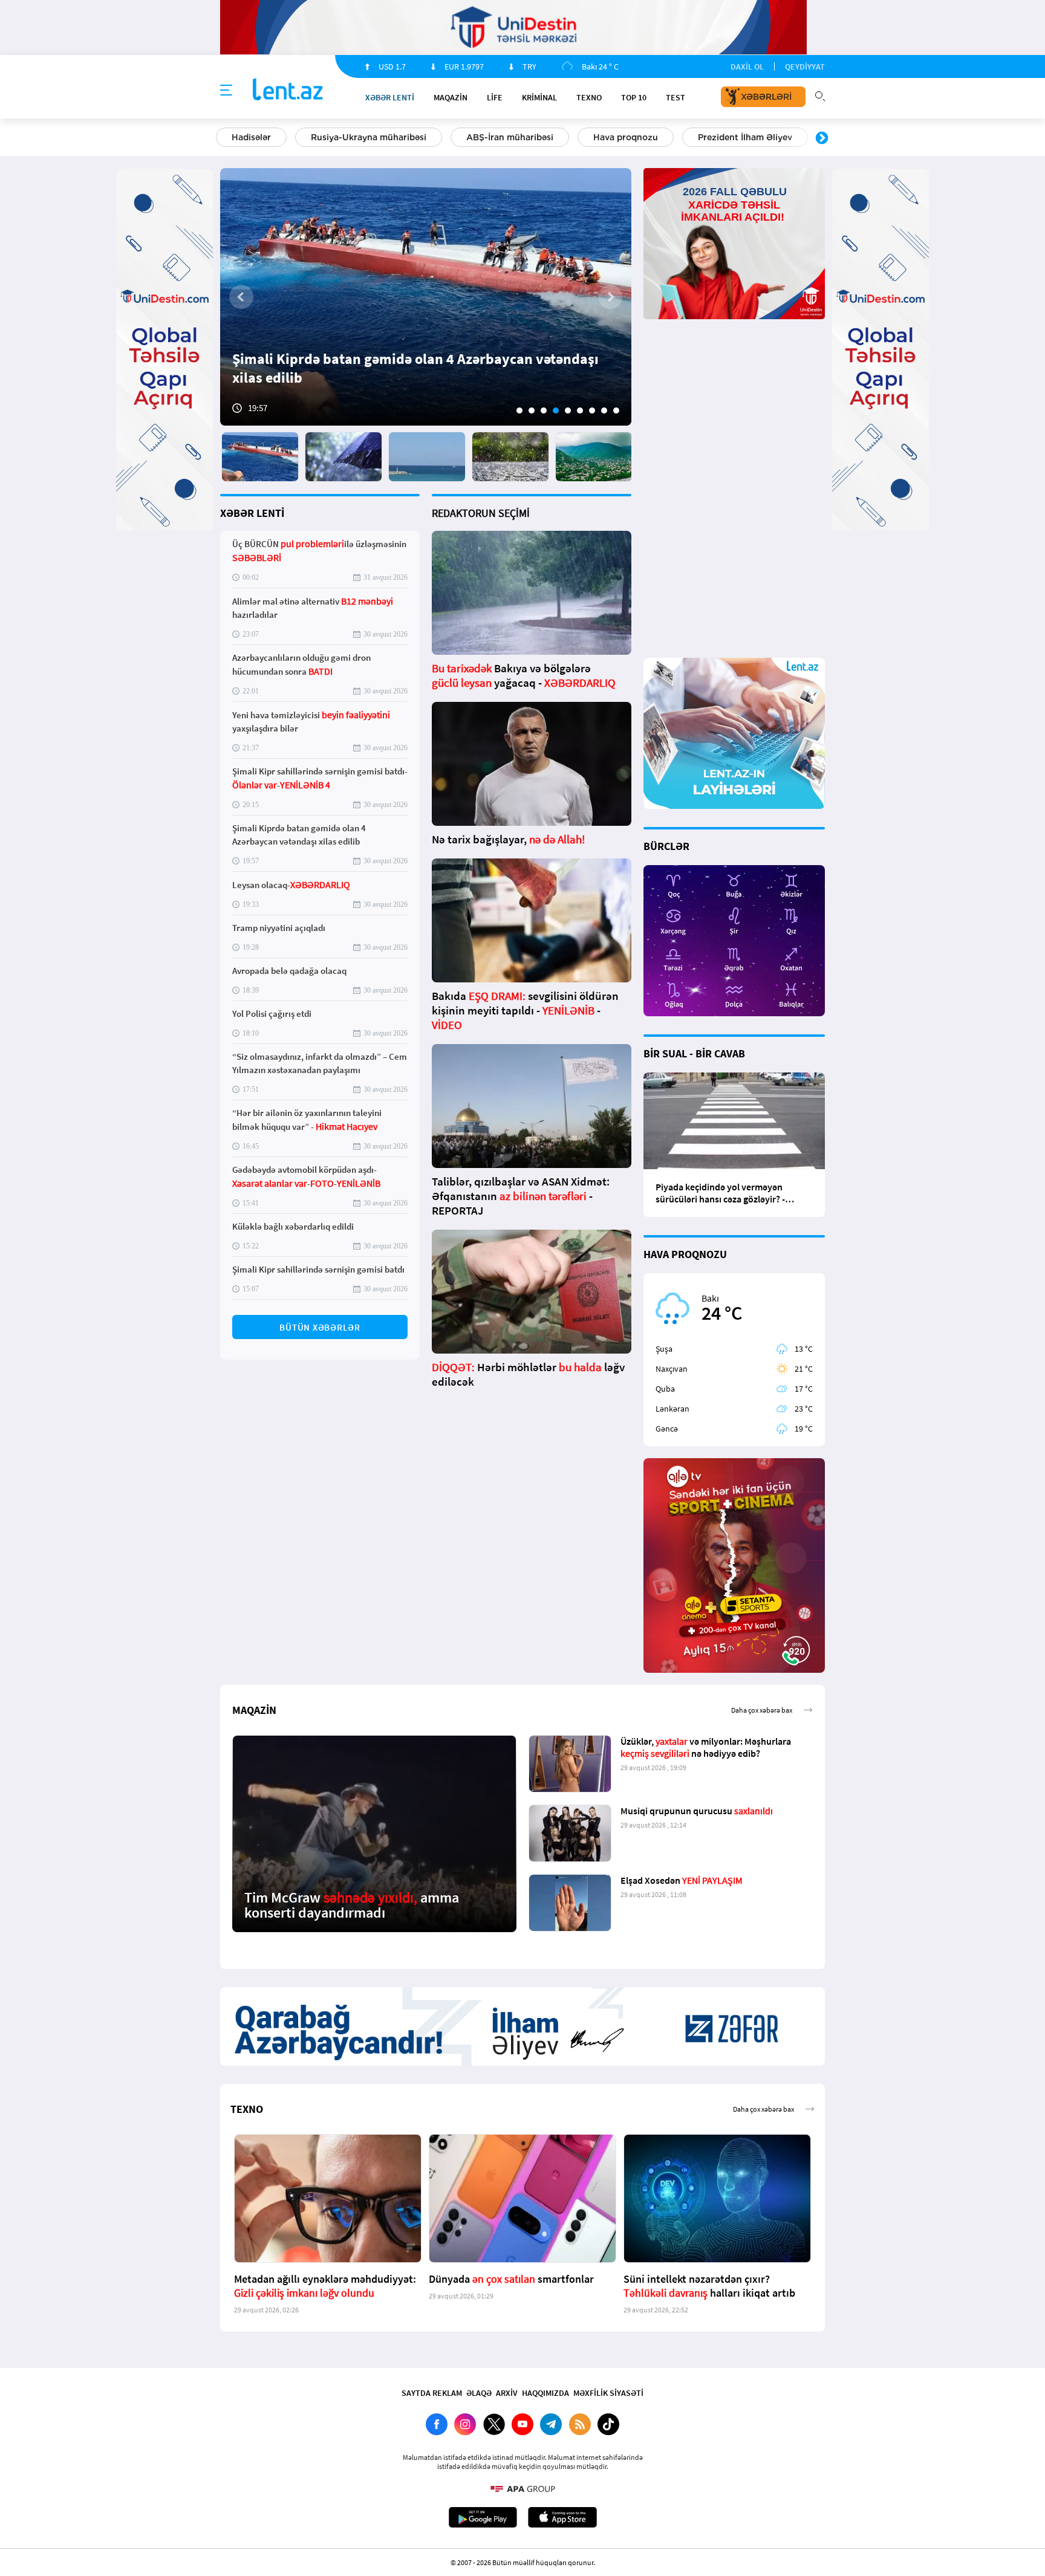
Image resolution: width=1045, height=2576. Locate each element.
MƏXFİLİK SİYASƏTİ (608, 2393)
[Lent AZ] (288, 90)
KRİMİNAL (539, 97)
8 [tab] (604, 410)
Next (822, 138)
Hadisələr (251, 137)
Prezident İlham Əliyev (745, 137)
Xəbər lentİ (390, 97)
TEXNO (589, 97)
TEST (676, 97)
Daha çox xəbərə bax (762, 1710)
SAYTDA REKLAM (432, 2393)
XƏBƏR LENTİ (252, 513)
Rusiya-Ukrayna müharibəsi (369, 137)
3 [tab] (544, 410)
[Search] (820, 95)
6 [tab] (580, 410)
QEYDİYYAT (805, 67)
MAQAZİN (451, 97)
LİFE (495, 97)
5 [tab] (568, 410)
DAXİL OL (747, 67)
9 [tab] (616, 410)
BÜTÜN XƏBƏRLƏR (320, 1327)
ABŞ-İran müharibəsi (510, 137)
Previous (223, 138)
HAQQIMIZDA (545, 2393)
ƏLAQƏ (479, 2393)
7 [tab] (592, 410)
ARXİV (507, 2393)
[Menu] (226, 91)
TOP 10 (634, 97)
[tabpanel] (426, 297)
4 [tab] (556, 410)
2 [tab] (532, 410)
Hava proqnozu (626, 137)
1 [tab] (519, 410)
